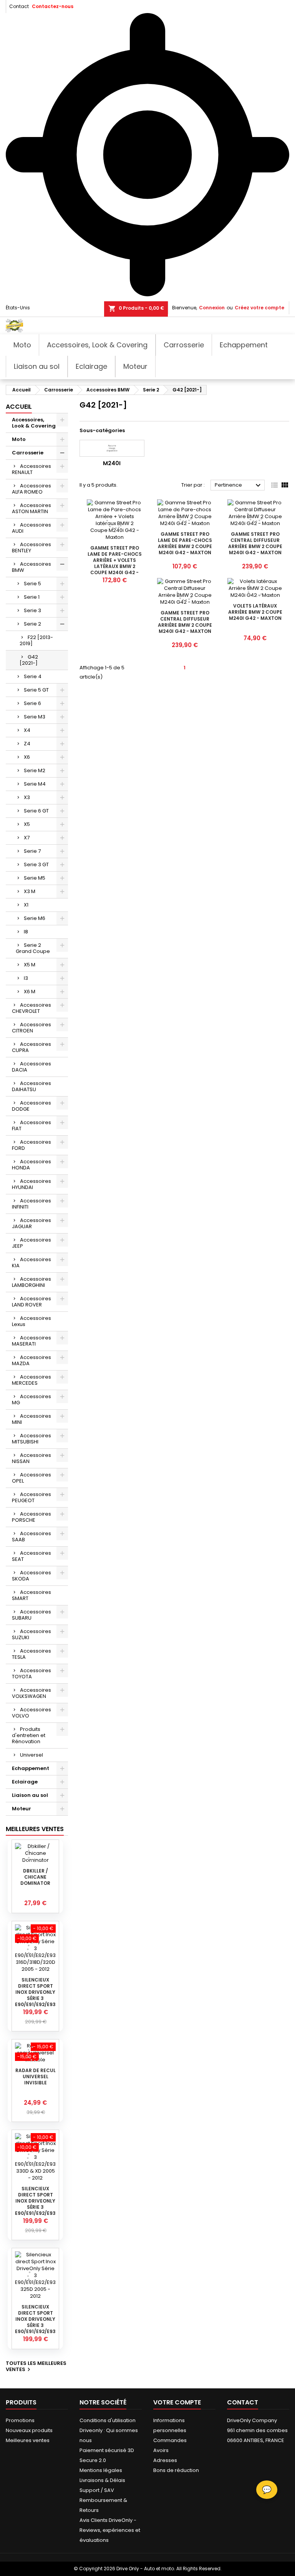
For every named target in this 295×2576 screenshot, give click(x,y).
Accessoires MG (31, 1399)
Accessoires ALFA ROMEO (31, 489)
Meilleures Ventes (35, 1829)
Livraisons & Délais (102, 2480)
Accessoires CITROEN (31, 1028)
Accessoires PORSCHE (31, 1517)
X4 (27, 730)
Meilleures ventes (28, 2440)
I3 (26, 978)
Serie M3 (35, 717)
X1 (26, 905)
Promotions (20, 2420)
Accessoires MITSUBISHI (31, 1439)
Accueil (19, 407)
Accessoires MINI (31, 1419)
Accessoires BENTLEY (31, 547)
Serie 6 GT (36, 811)
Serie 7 (32, 851)
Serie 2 (32, 624)
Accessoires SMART (31, 1595)
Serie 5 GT (36, 690)
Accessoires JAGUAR (31, 1223)
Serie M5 (35, 878)
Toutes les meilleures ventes (36, 2367)
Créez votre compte (259, 308)
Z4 (27, 744)
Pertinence (239, 485)
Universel (31, 1755)
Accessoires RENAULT (31, 469)
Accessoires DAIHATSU (31, 1086)
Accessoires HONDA (31, 1165)
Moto (19, 439)
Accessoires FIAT (31, 1125)
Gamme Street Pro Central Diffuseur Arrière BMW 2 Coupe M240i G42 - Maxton (255, 543)
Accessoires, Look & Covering (34, 423)
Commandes (170, 2440)
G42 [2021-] (29, 660)
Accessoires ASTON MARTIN (31, 508)
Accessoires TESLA (31, 1654)
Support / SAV (97, 2490)
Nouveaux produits (29, 2430)
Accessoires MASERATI (31, 1341)
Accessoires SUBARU (31, 1615)
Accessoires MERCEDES (31, 1380)
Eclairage (25, 1782)
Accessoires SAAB (31, 1537)
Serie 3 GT (36, 864)
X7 (27, 838)
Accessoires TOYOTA (31, 1674)
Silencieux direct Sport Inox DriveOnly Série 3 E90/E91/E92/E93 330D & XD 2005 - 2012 (35, 2207)
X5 (27, 824)
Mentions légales (101, 2470)
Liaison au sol (30, 1795)
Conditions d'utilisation (108, 2420)
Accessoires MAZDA (31, 1360)
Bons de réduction (176, 2470)
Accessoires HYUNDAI (31, 1184)
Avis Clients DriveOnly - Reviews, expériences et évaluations (110, 2530)
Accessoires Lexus (31, 1321)
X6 (27, 757)
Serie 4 (33, 676)
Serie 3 (32, 610)
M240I (112, 463)
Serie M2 (35, 770)
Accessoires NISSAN (31, 1458)
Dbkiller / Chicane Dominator (35, 1877)
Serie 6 (32, 703)
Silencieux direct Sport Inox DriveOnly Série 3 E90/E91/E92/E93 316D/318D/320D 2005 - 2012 (35, 1998)
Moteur (22, 1809)
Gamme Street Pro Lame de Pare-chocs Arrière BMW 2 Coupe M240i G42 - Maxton (185, 543)
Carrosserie (28, 453)
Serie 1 (32, 597)
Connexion (212, 308)
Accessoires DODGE (31, 1106)
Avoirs (161, 2450)
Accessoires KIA (31, 1262)
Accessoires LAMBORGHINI (31, 1282)
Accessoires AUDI (31, 528)
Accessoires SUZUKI (31, 1634)
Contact (19, 6)
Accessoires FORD (31, 1145)
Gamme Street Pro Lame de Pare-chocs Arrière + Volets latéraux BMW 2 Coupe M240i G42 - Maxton (115, 563)
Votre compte (177, 2402)
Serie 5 (32, 584)
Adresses (165, 2460)
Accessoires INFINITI (31, 1204)
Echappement (31, 1768)
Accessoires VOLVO (31, 1713)
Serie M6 (35, 918)
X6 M (30, 992)
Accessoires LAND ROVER (31, 1302)
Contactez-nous (53, 6)
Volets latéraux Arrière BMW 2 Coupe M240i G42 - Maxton (255, 612)
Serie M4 (35, 784)
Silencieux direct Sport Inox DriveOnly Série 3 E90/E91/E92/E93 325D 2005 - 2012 (35, 2322)
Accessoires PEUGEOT (31, 1497)
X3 (27, 797)
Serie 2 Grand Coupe (33, 948)
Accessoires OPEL (31, 1478)
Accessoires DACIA (31, 1067)
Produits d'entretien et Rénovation (29, 1735)
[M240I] (112, 448)
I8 (26, 932)
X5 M (30, 965)
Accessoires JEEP (31, 1243)
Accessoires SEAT (31, 1556)
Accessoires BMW (31, 567)
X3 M (30, 891)
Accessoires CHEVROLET (31, 1008)
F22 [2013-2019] (36, 640)
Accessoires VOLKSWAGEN (31, 1693)
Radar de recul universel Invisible (36, 2076)
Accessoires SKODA (31, 1576)
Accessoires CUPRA (31, 1047)
